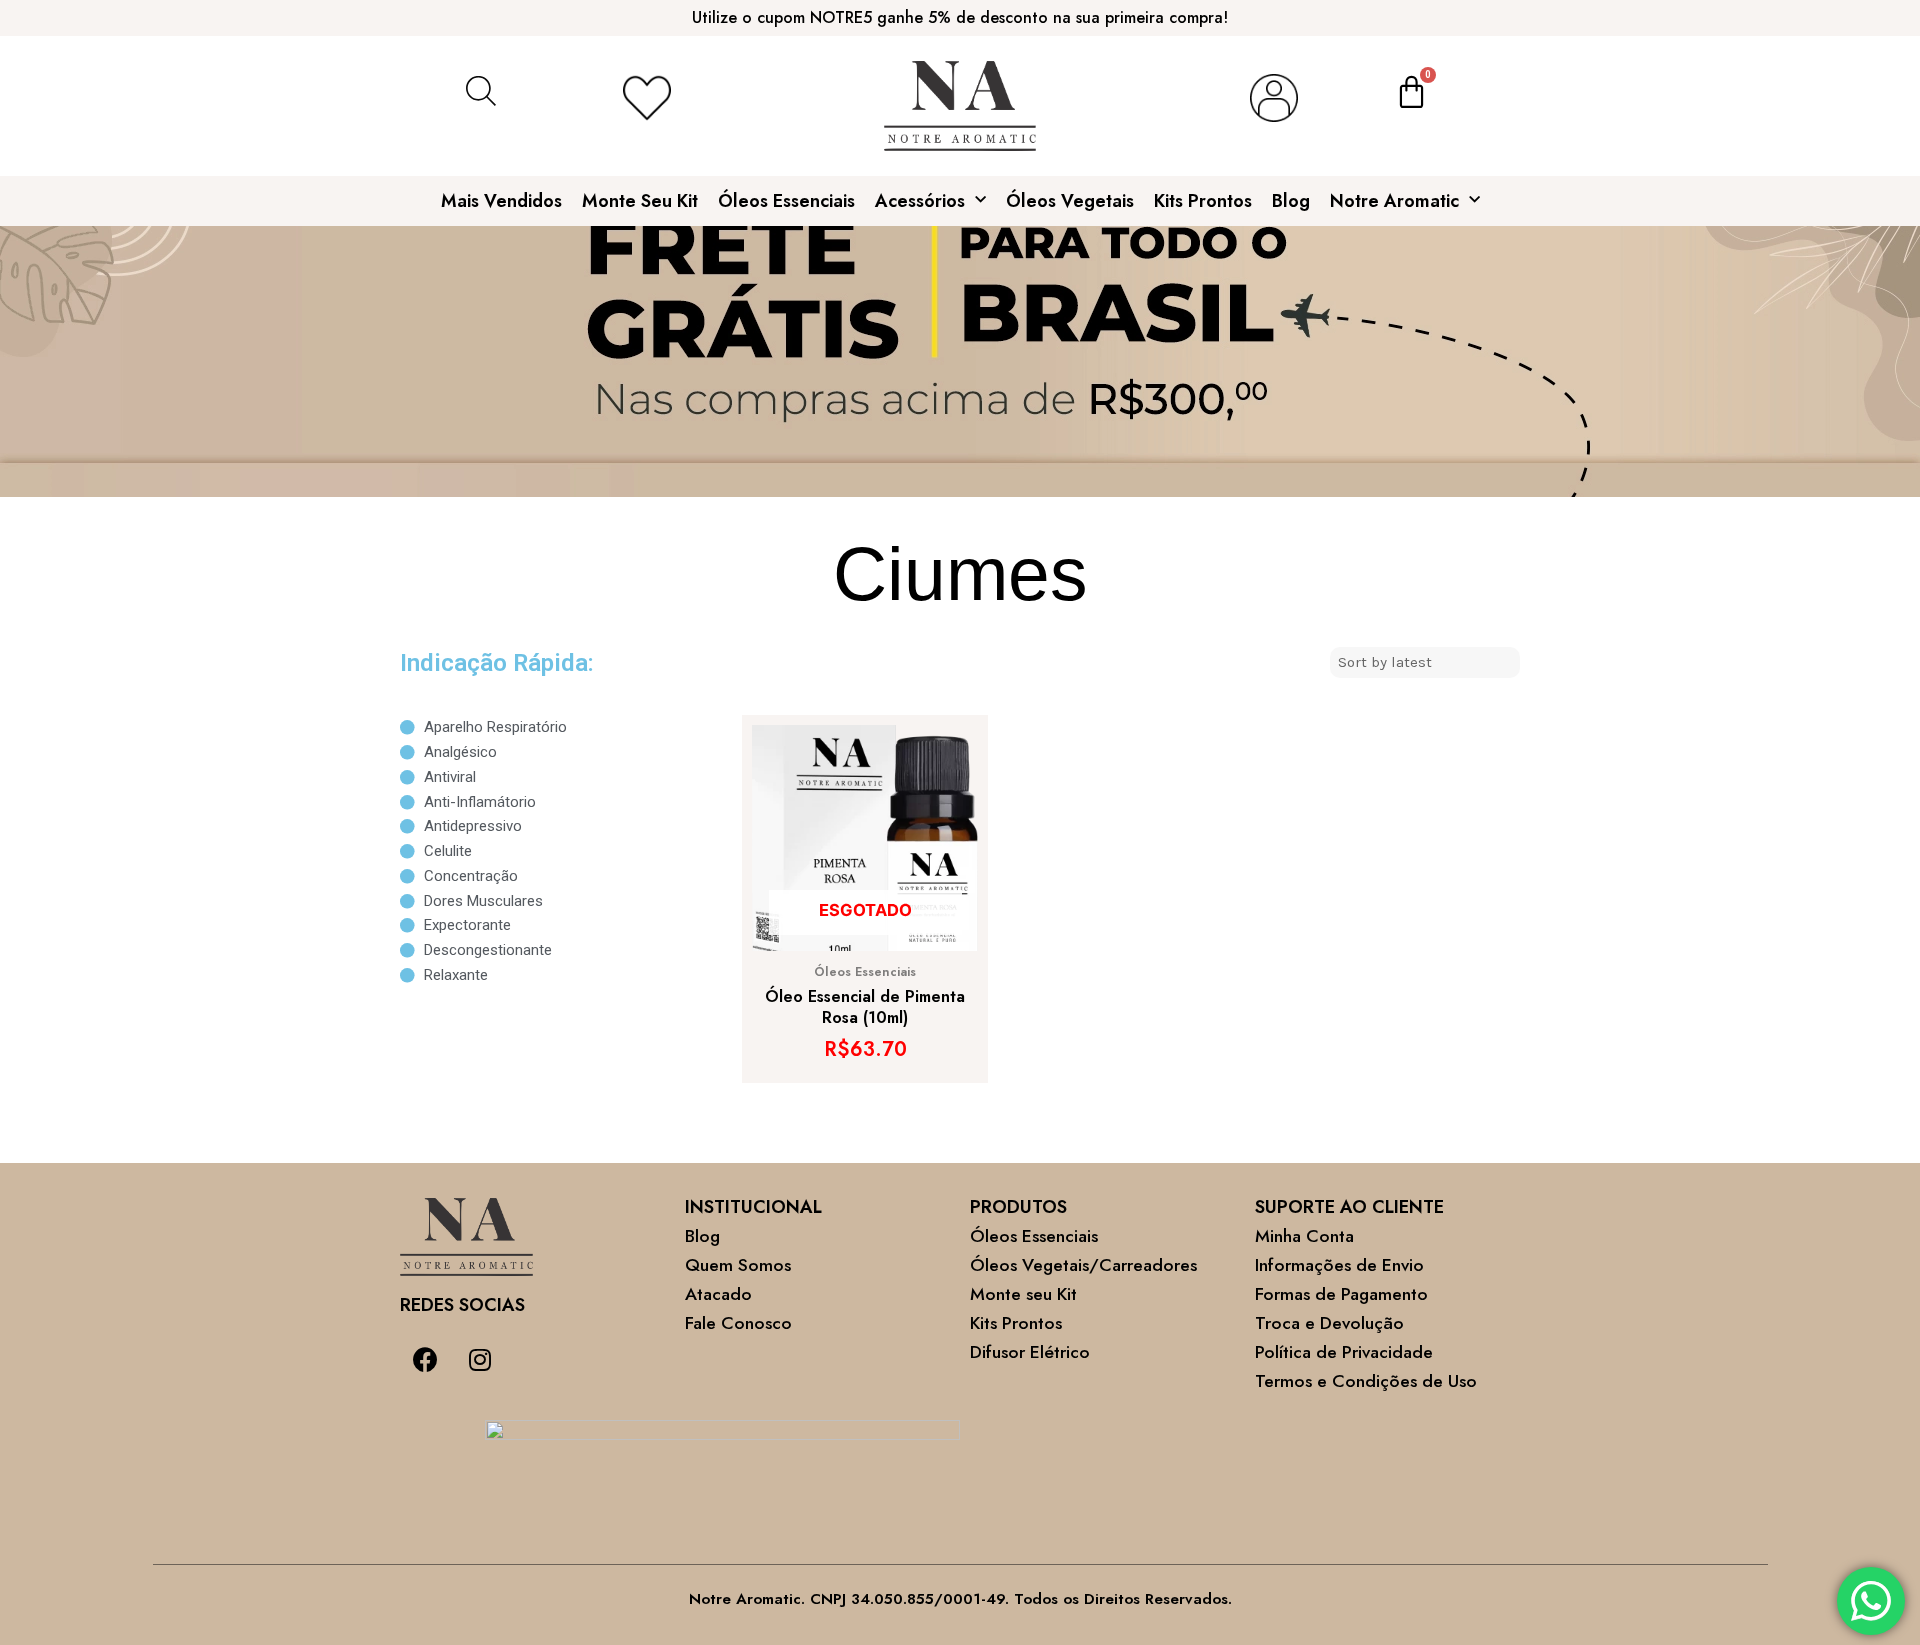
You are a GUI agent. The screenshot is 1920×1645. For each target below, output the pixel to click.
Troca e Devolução (1329, 1323)
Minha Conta (1304, 1236)
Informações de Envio (1339, 1265)
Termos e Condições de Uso (1366, 1381)
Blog (1291, 201)
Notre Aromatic (1394, 201)
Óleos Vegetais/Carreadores (1083, 1265)
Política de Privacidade (1344, 1352)
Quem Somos (738, 1265)
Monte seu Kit (1023, 1294)
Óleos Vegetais (1070, 201)
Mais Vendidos (501, 201)
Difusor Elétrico (1030, 1352)
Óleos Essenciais (786, 201)
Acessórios (920, 201)
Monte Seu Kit (640, 201)
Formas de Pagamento (1341, 1294)
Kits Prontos (1203, 201)
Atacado (718, 1294)
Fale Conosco (738, 1323)
